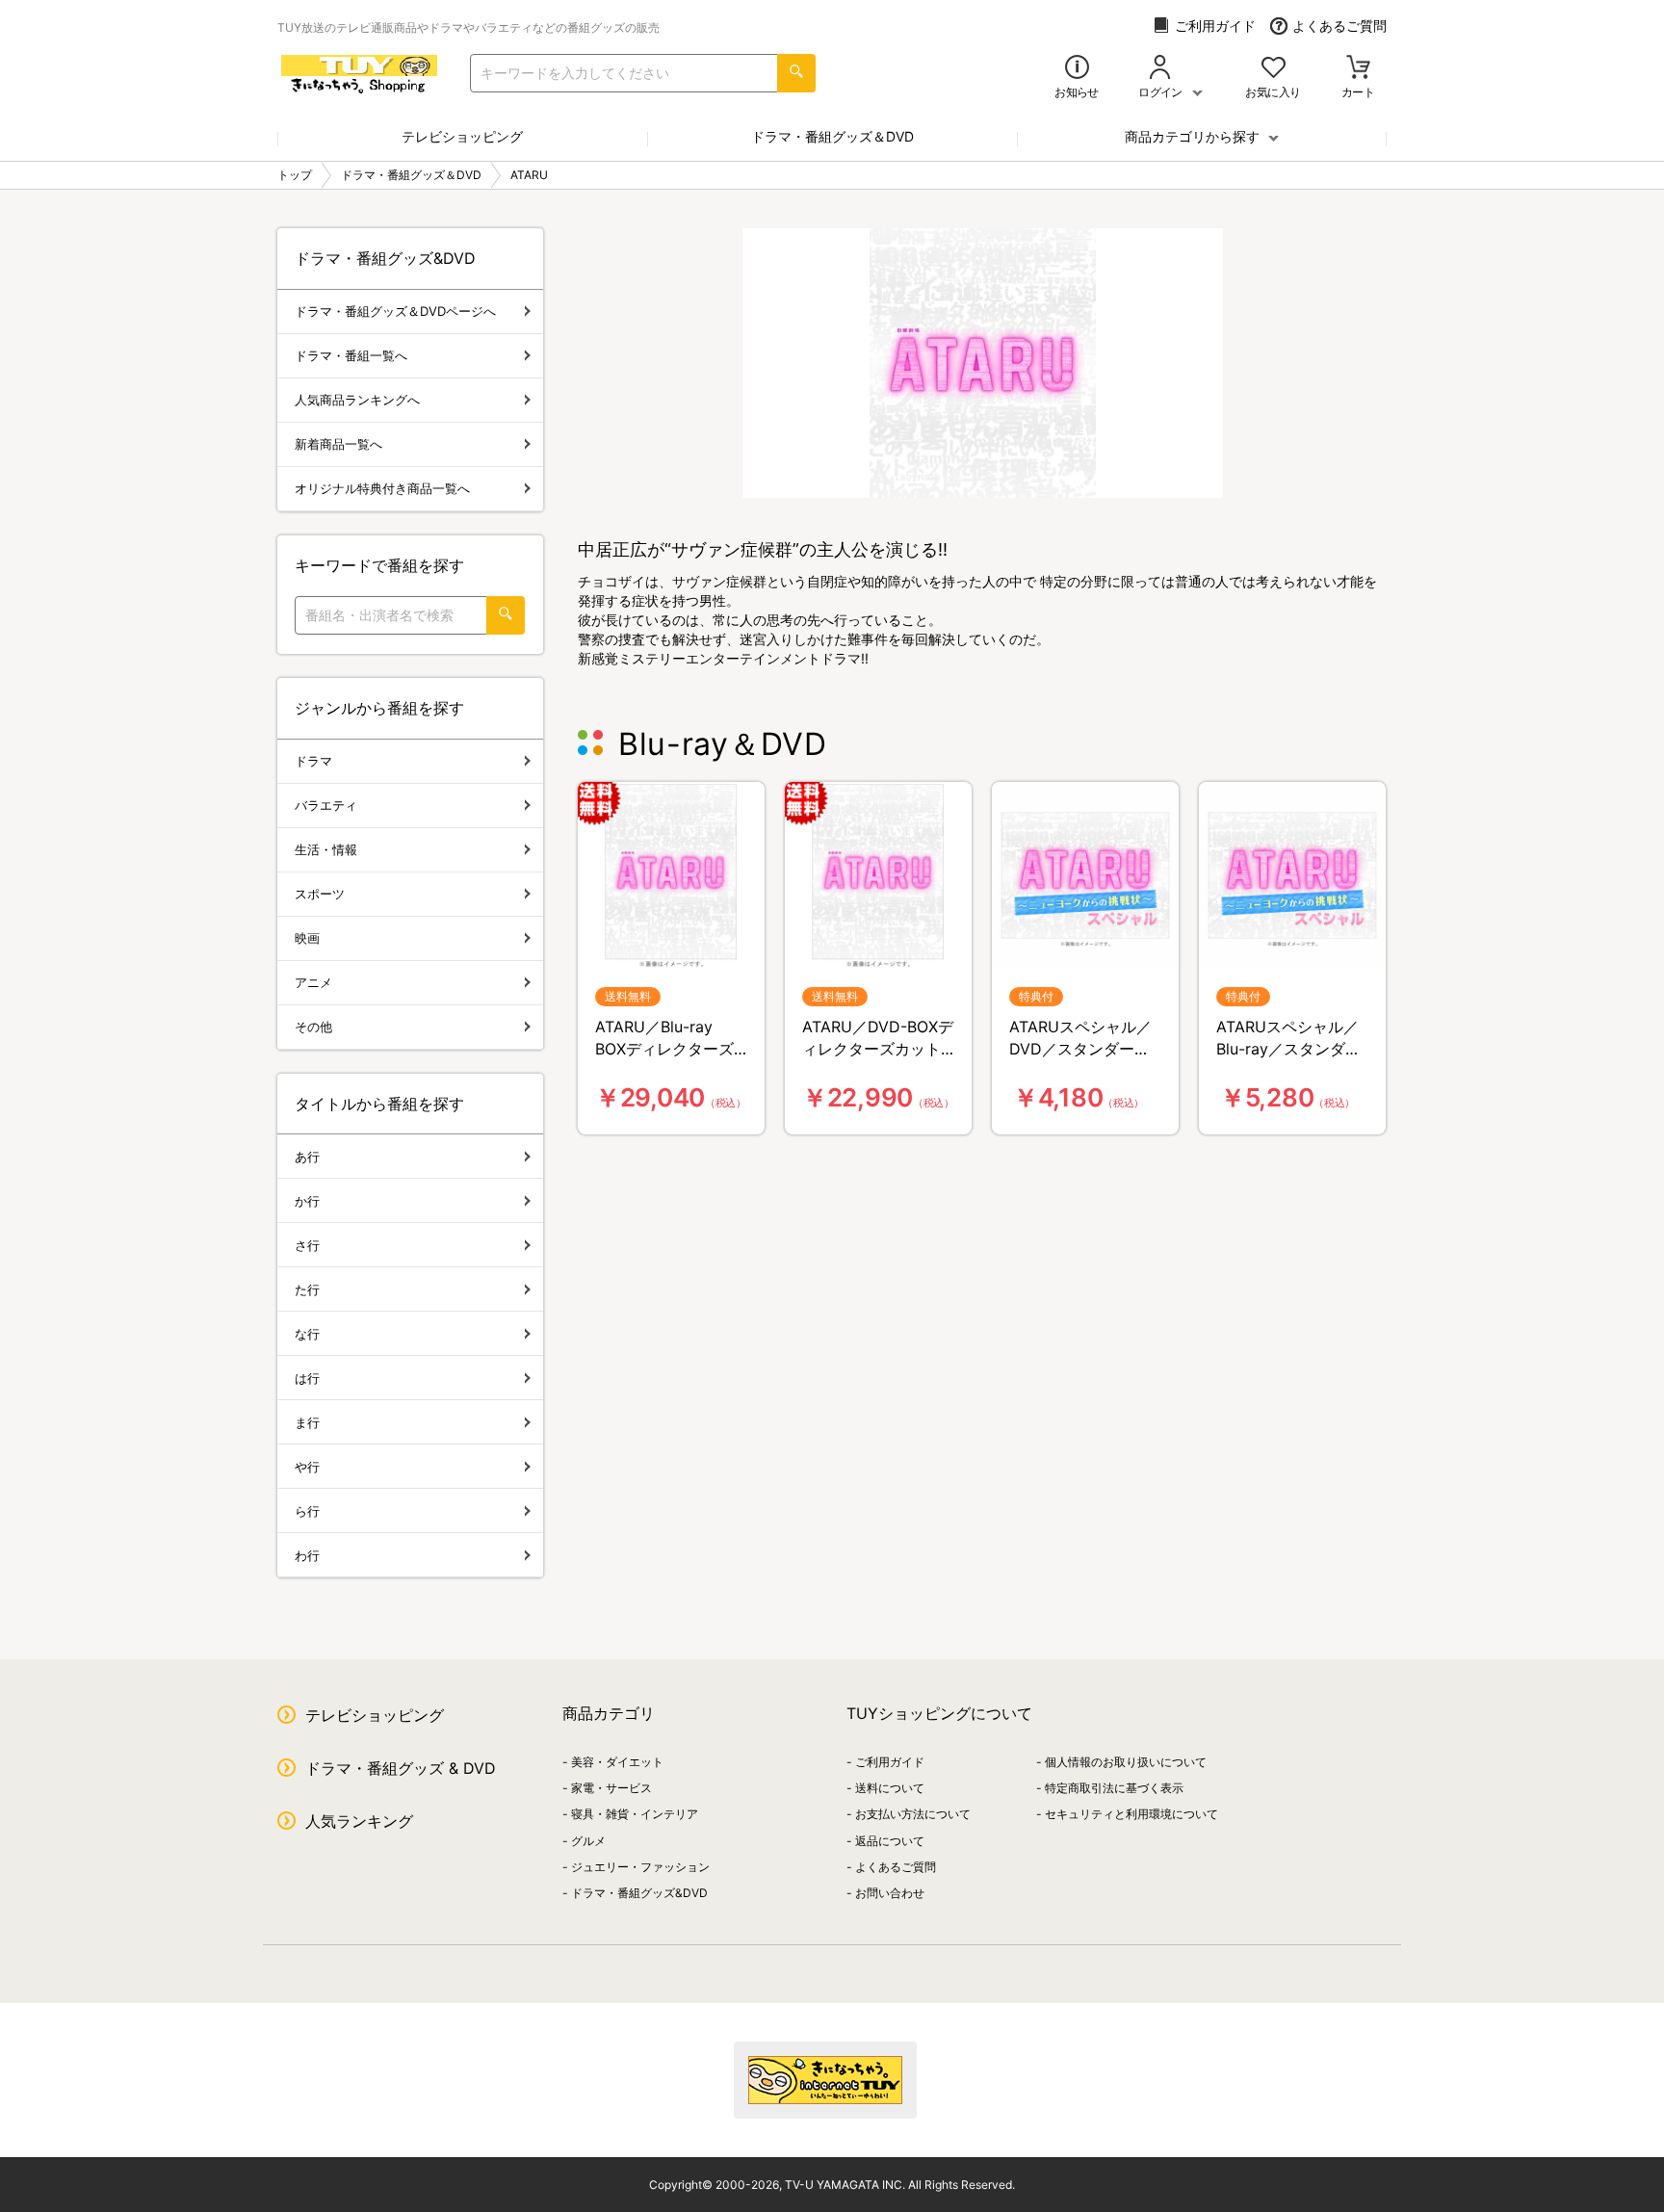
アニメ (313, 982)
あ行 (307, 1157)
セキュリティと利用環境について (1131, 1814)
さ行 (307, 1245)
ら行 (307, 1511)
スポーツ (320, 894)
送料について (890, 1788)
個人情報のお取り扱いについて (1126, 1762)
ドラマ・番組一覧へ (351, 355)
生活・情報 (326, 849)
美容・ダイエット (617, 1762)
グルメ (588, 1841)
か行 (307, 1201)
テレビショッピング (462, 136)
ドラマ (313, 761)
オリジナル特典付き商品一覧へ (382, 488)
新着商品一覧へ (338, 444)
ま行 (307, 1422)
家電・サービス (611, 1788)
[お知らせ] (1077, 69)
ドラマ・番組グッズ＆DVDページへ (395, 311)
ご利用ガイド (1215, 26)
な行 (307, 1334)
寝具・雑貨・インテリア (635, 1814)
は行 (307, 1378)
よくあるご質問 (1339, 26)
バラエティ (326, 805)
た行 (307, 1289)
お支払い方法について (913, 1814)
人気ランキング (359, 1821)
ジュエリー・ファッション (640, 1867)
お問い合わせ (890, 1893)
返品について (890, 1841)
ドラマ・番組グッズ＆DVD (832, 136)
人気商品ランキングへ (357, 400)
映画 (307, 938)
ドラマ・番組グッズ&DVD (639, 1893)
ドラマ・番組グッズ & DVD (401, 1768)
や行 (307, 1467)
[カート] (1358, 69)
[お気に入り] (1274, 69)
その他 (313, 1027)
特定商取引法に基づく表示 (1114, 1788)
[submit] (796, 73)
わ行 (307, 1555)
